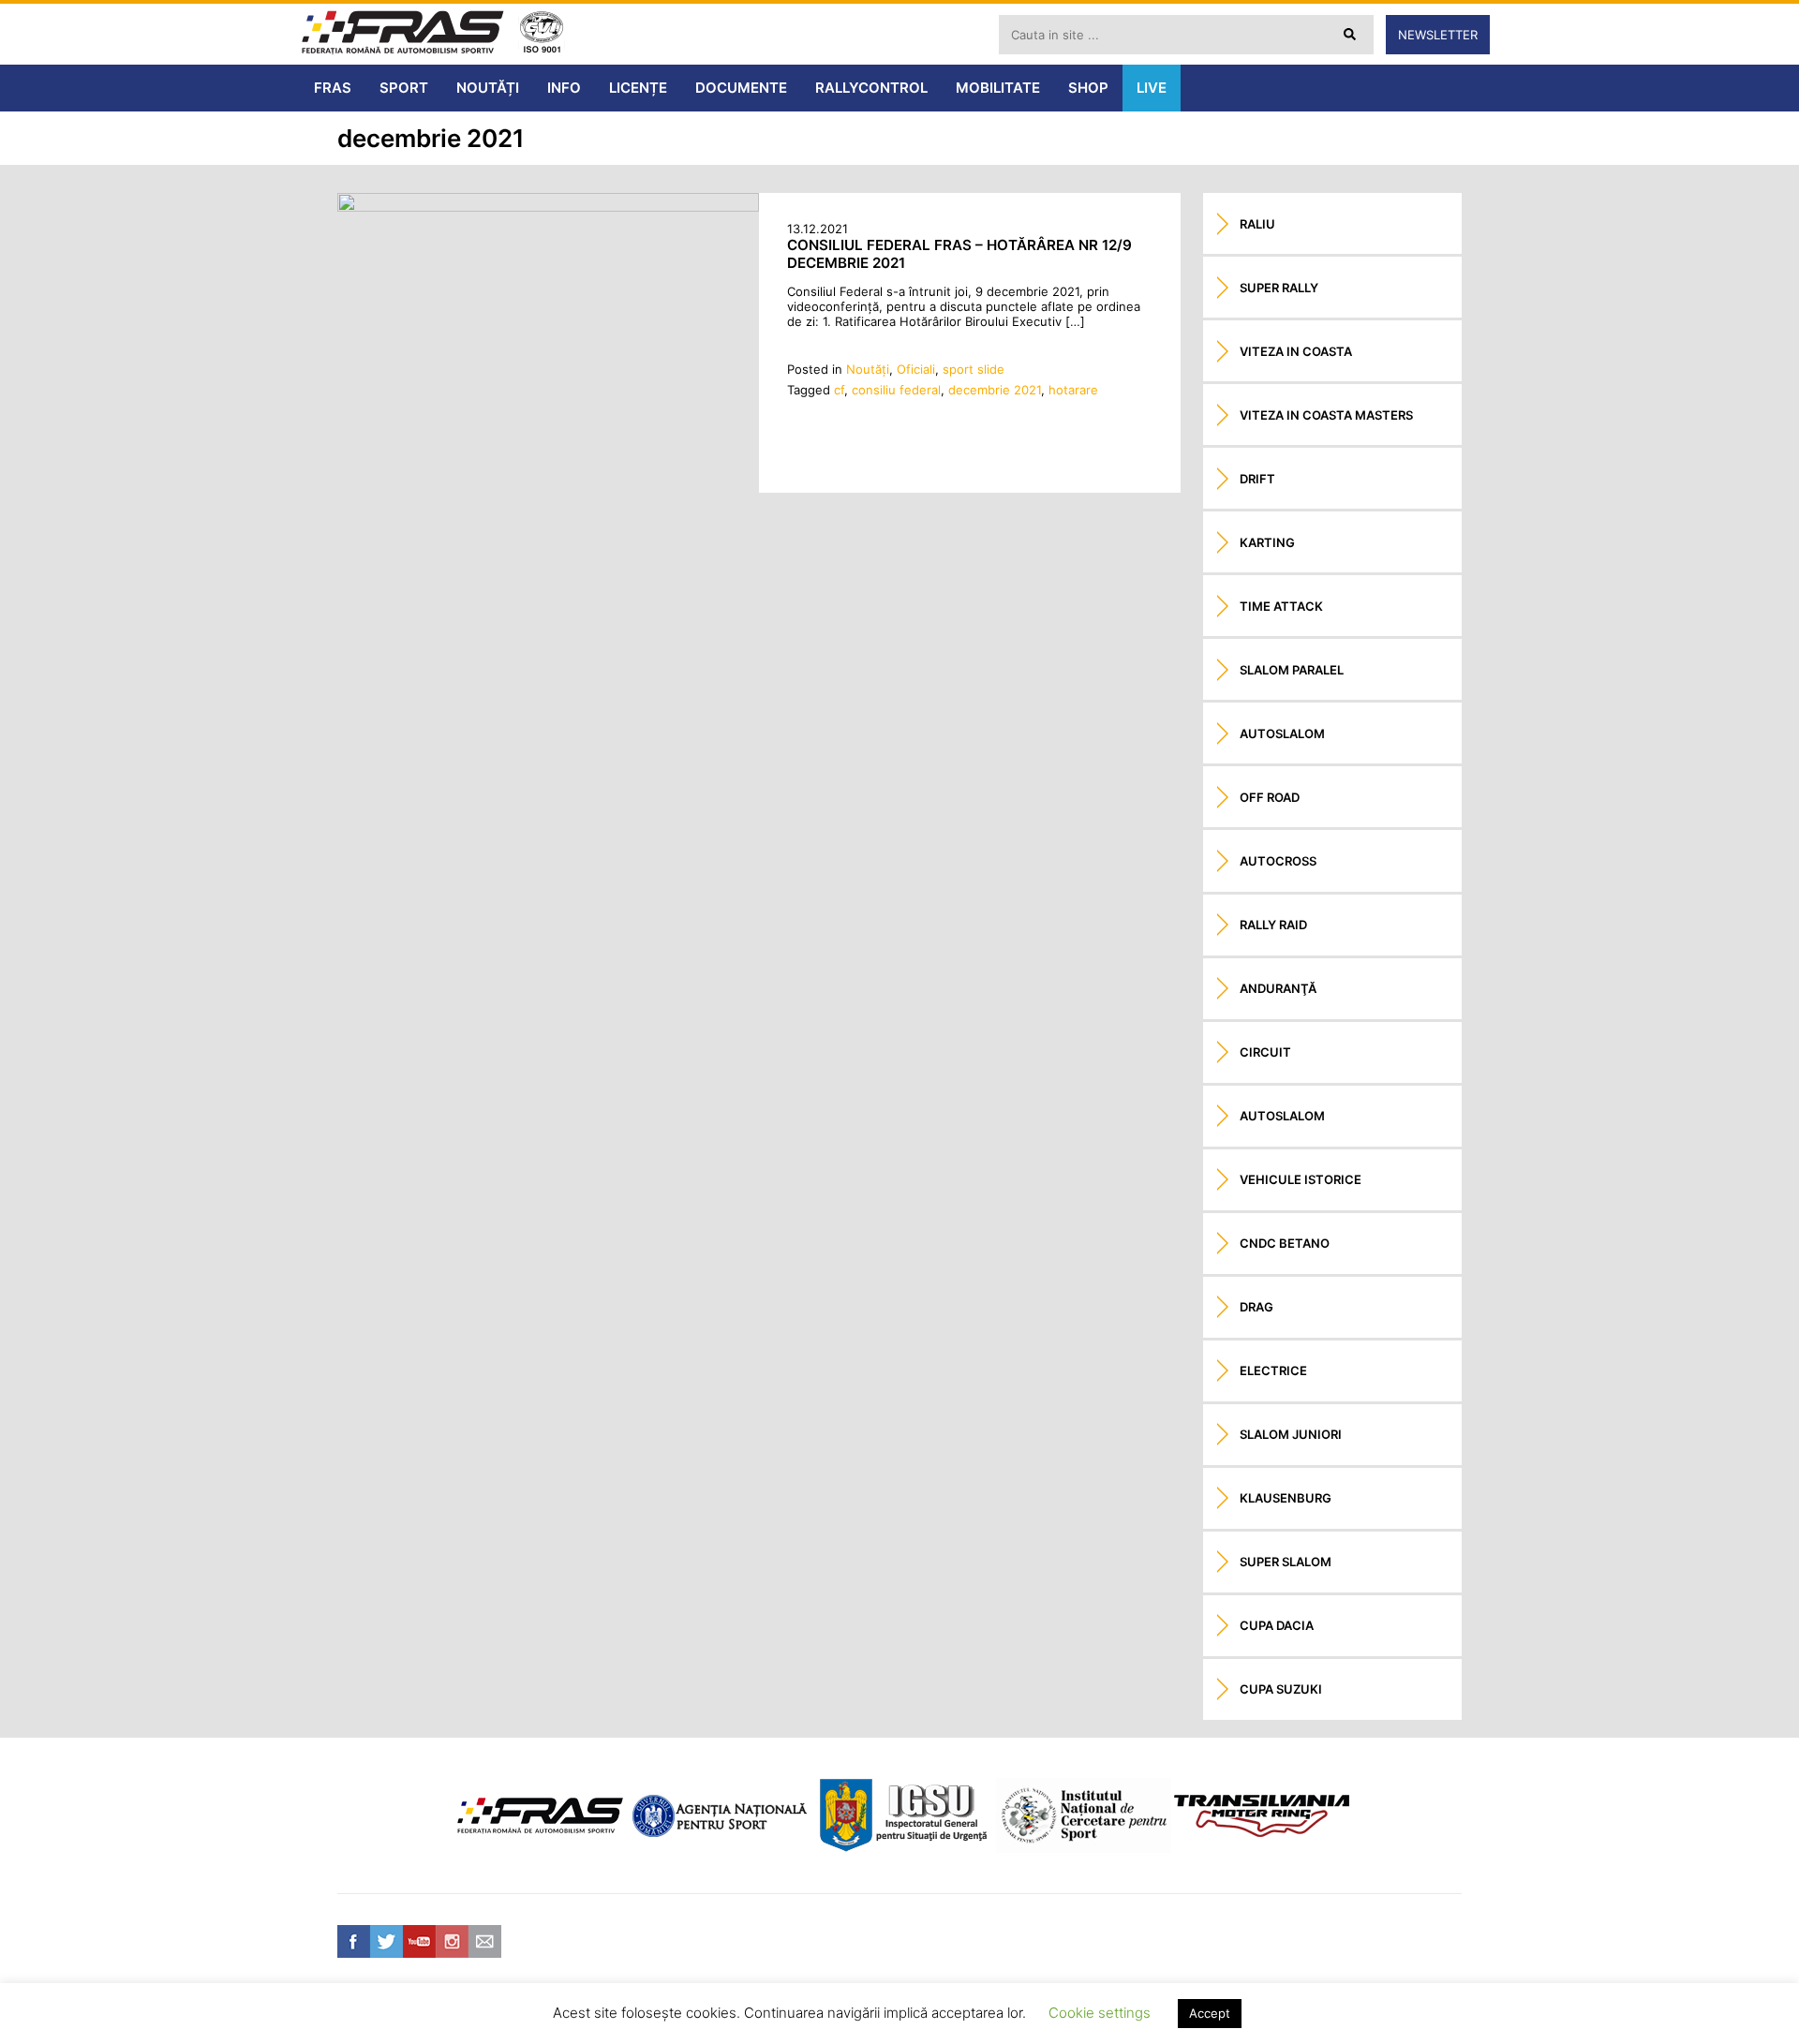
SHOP (1088, 88)
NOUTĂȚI (488, 88)
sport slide (974, 369)
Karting (1267, 542)
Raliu (1257, 224)
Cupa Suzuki (1281, 1689)
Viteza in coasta (1296, 351)
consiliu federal (896, 390)
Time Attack (1281, 606)
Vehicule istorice (1301, 1179)
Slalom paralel (1292, 670)
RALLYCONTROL (871, 88)
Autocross (1278, 861)
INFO (564, 88)
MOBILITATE (998, 88)
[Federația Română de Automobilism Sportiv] (403, 34)
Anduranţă (1278, 988)
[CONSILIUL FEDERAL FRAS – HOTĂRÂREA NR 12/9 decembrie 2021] (548, 207)
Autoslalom (1282, 733)
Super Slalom (1286, 1562)
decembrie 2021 (995, 390)
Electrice (1273, 1370)
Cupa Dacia (1277, 1625)
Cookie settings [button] (1100, 2013)
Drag (1256, 1307)
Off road (1270, 797)
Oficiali (916, 369)
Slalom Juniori (1291, 1434)
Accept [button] (1210, 2013)
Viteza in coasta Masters (1326, 415)
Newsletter (1438, 35)
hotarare (1073, 390)
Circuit (1265, 1052)
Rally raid (1273, 925)
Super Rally (1279, 288)
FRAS (333, 88)
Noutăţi (868, 369)
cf (839, 390)
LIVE (1152, 88)
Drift (1257, 479)
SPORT (404, 88)
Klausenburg (1286, 1498)
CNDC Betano (1285, 1243)
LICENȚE (638, 88)
